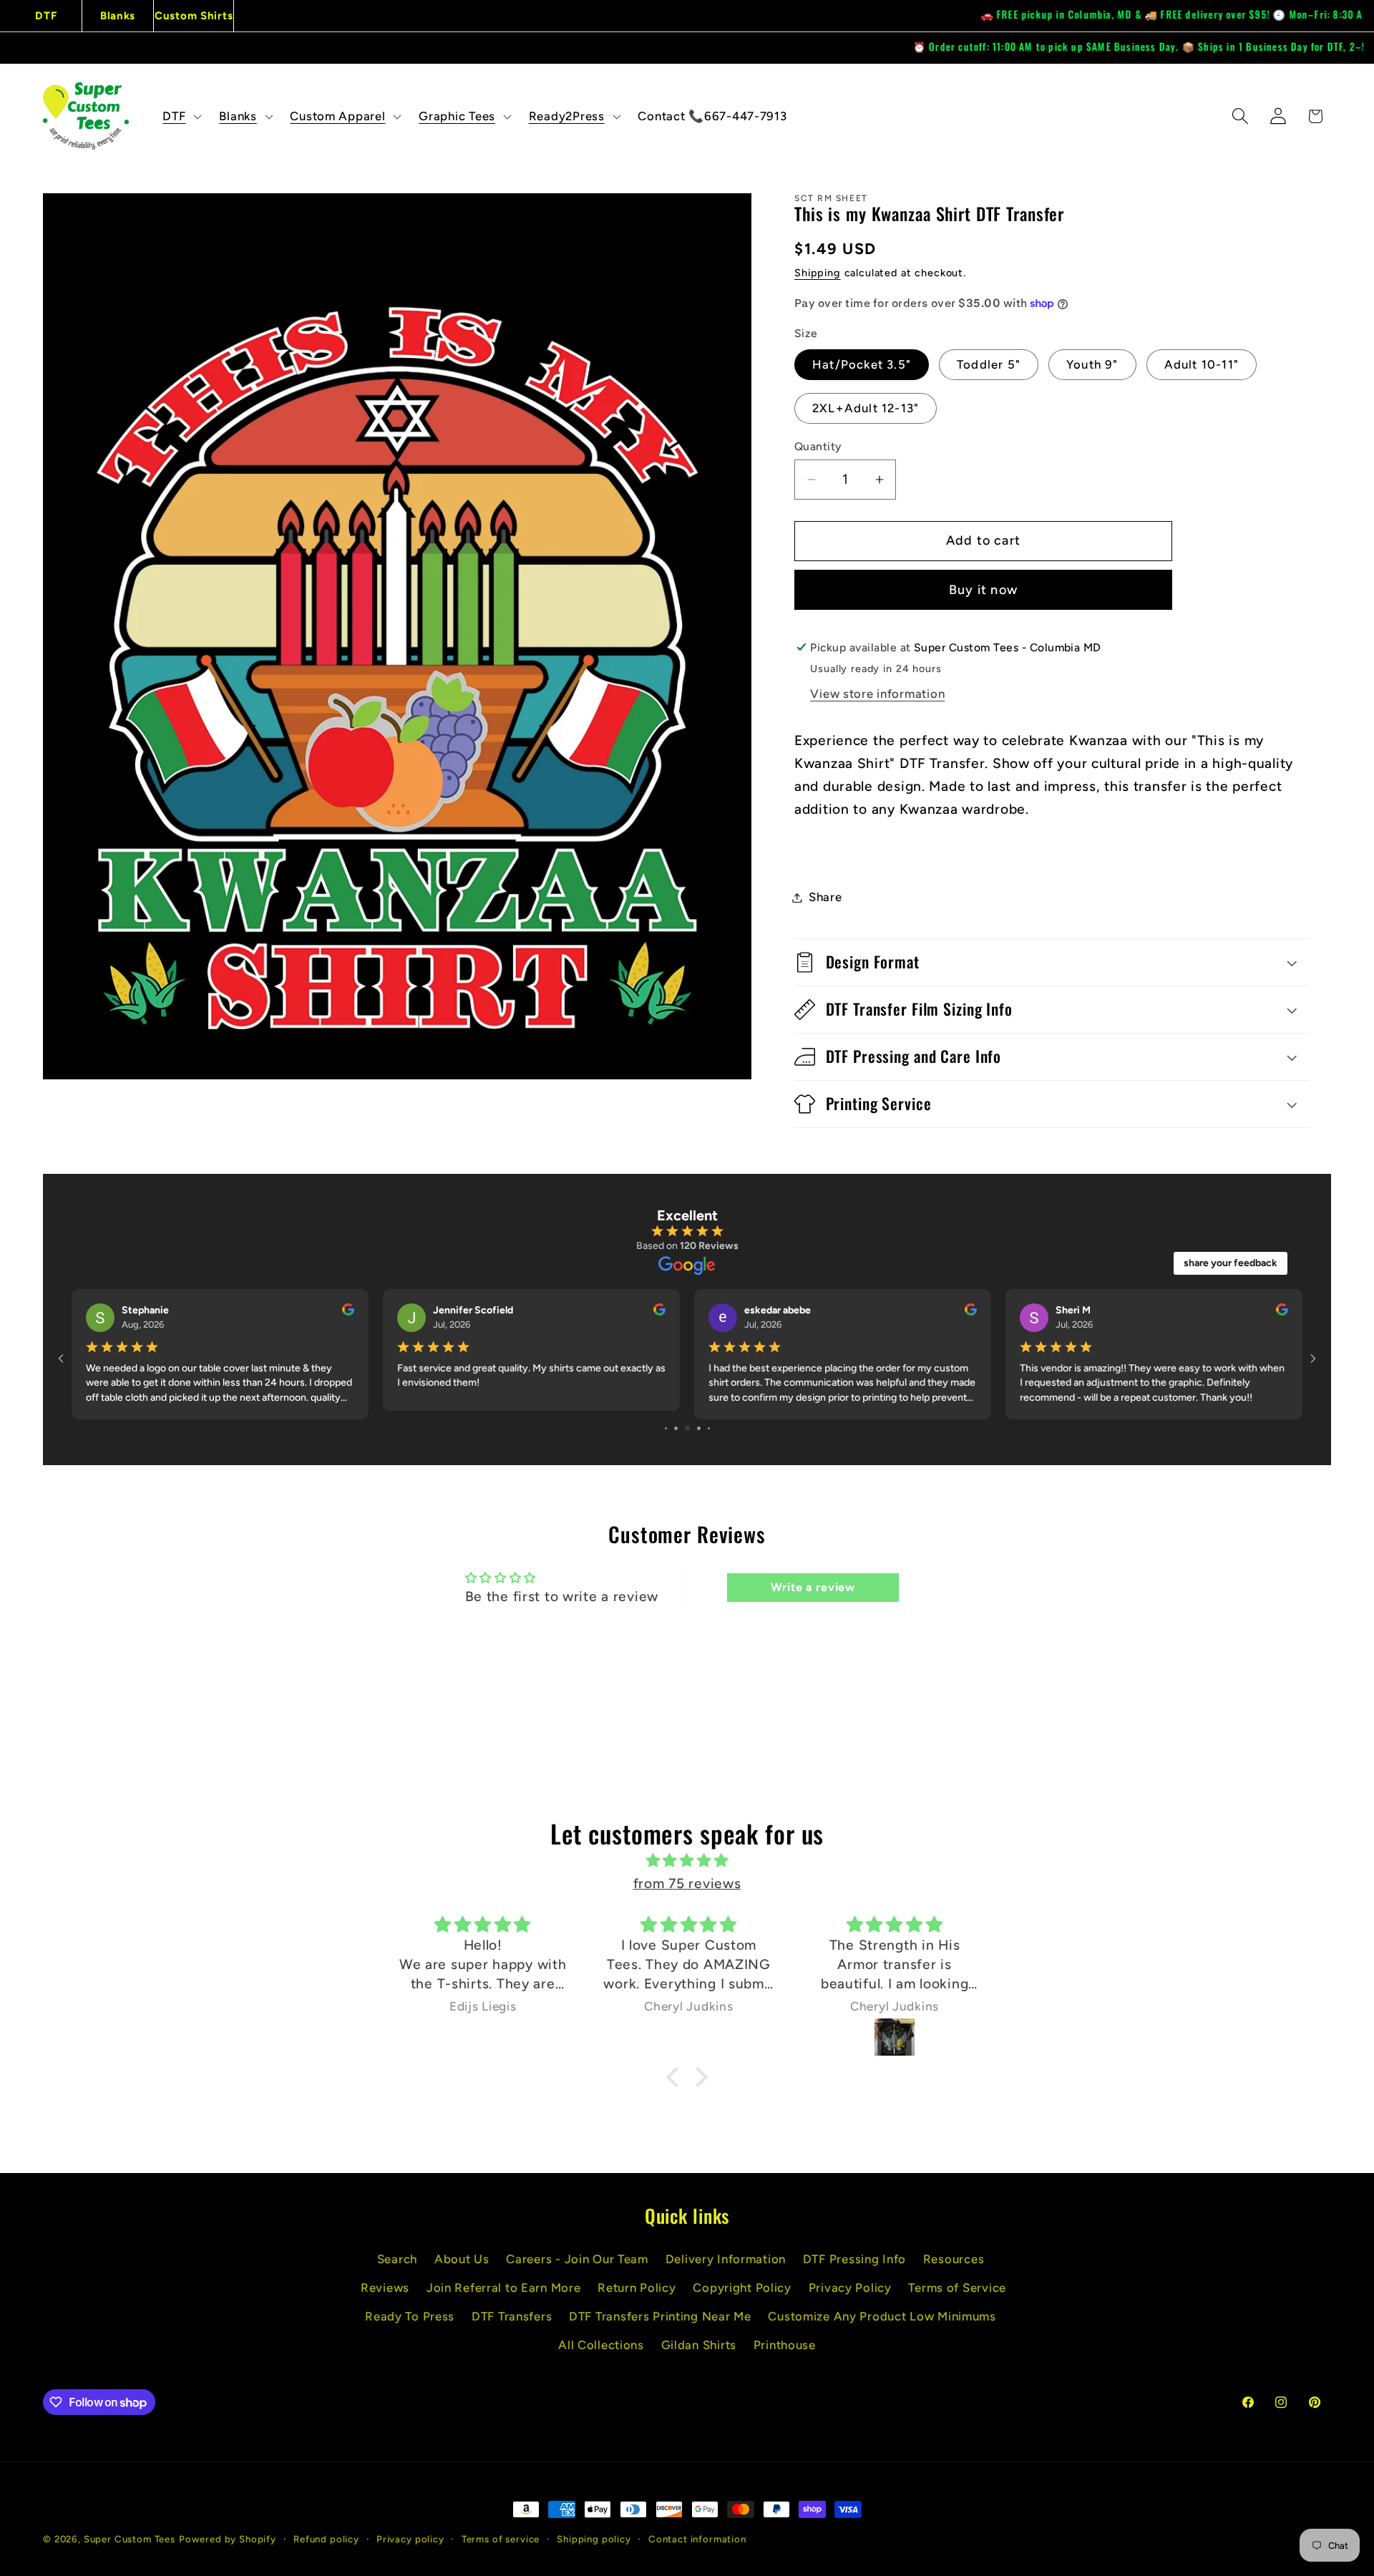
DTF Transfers (512, 2316)
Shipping (818, 273)
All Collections (601, 2345)
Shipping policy (594, 2539)
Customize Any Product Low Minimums (882, 2316)
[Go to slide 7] (687, 1428)
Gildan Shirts (699, 2345)
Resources (954, 2259)
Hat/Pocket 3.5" (862, 364)
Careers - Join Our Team (577, 2259)
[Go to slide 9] (709, 1428)
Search (397, 2259)
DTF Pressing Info (854, 2259)
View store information (877, 694)
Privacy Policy (850, 2288)
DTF (46, 16)
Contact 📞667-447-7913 (712, 116)
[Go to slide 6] (676, 1428)
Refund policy (326, 2539)
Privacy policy (410, 2539)
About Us (462, 2259)
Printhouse (785, 2345)
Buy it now (983, 590)
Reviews (385, 2288)
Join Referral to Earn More (504, 2288)
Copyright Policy (742, 2288)
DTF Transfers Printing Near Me (660, 2316)
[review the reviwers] (348, 1312)
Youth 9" (1092, 364)
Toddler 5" (989, 364)
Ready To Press (410, 2316)
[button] (181, 116)
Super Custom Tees (130, 2539)
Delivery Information (726, 2259)
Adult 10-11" (1202, 364)
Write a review (813, 1587)
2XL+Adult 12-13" (866, 408)
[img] (687, 1861)
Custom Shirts (194, 16)
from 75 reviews (687, 1884)
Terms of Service (957, 2288)
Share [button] (825, 897)
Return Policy (637, 2288)
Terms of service (501, 2539)
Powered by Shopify (228, 2539)
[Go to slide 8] (699, 1428)
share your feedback (1231, 1263)
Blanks (118, 16)
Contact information (697, 2539)
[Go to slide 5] (666, 1428)
